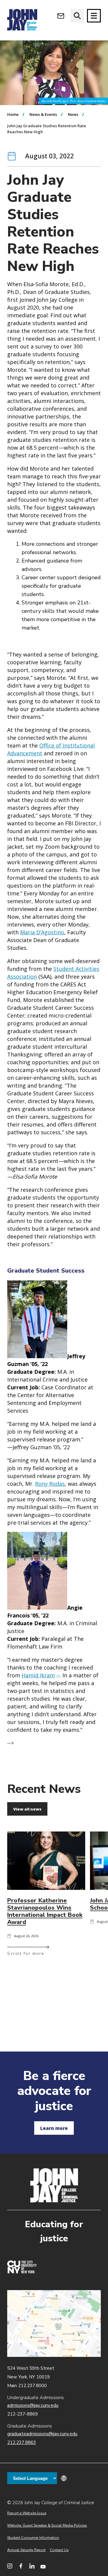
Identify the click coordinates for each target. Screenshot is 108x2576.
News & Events (43, 114)
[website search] (77, 16)
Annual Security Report (26, 2550)
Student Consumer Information (33, 2538)
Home (13, 114)
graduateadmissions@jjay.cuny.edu (42, 2434)
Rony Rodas (50, 1484)
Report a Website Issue (27, 2513)
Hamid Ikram (41, 1675)
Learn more (54, 2128)
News (73, 114)
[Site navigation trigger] (94, 16)
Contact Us (59, 2550)
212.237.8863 (22, 2442)
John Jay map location (54, 2323)
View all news (27, 1809)
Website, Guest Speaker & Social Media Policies (47, 2525)
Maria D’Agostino (42, 932)
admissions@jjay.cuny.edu (33, 2405)
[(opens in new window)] (22, 2272)
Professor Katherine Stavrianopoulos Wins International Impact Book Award (45, 1911)
